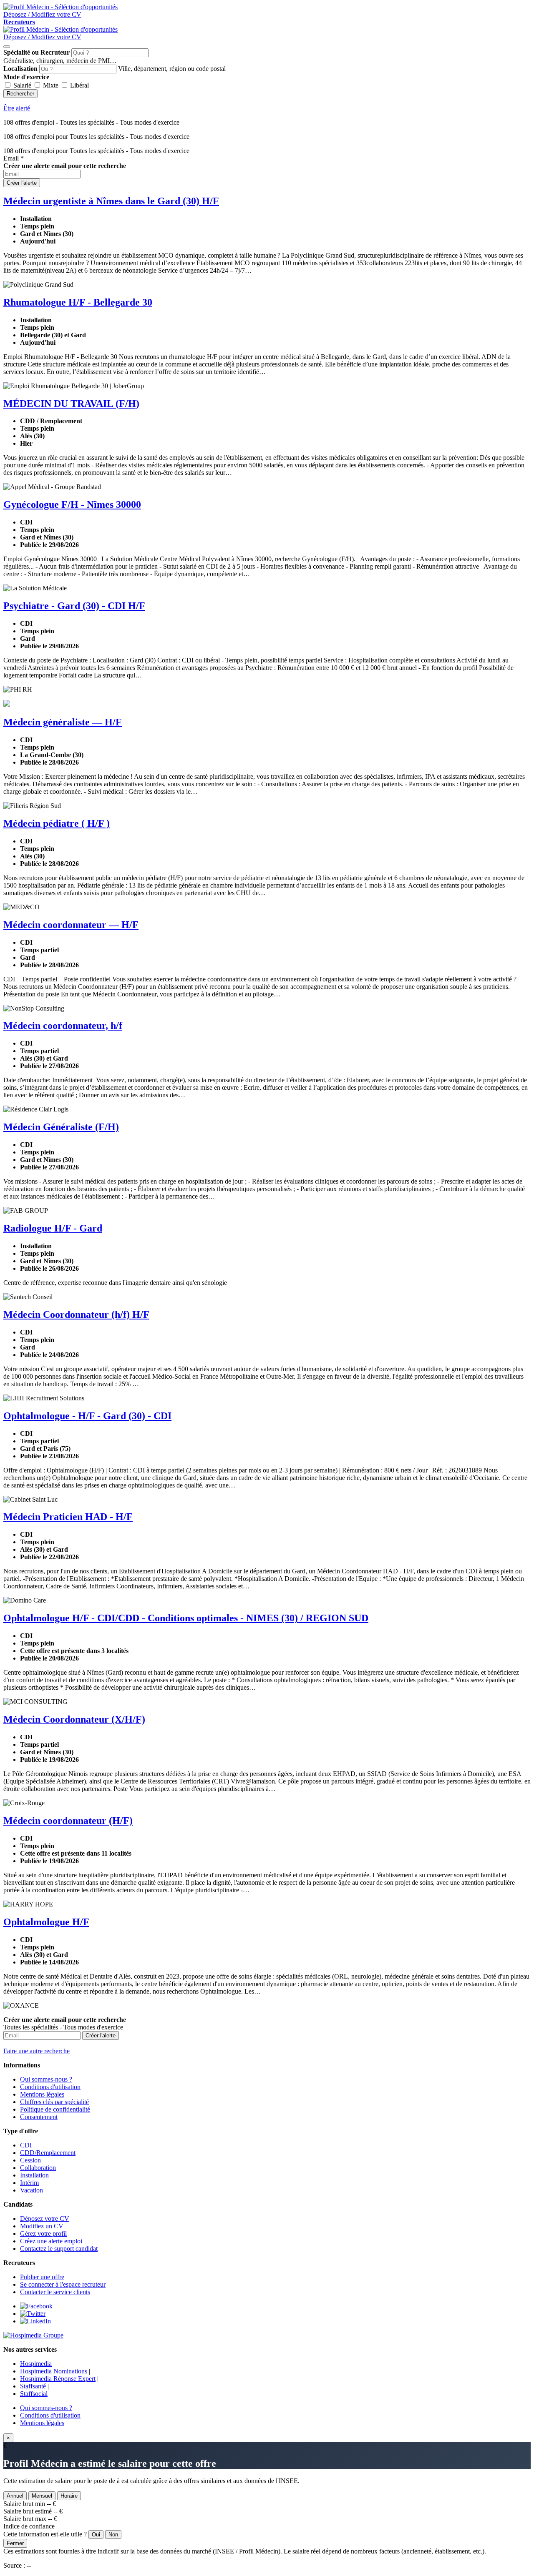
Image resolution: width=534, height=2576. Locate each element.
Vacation (31, 2190)
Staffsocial (34, 2394)
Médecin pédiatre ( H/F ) (57, 823)
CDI (26, 2145)
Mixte (51, 85)
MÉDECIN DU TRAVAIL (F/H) (71, 404)
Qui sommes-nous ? (46, 2079)
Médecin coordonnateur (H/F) (68, 1821)
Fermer (15, 2543)
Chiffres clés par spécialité (54, 2102)
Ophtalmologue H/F (46, 1922)
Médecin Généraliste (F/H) (61, 1127)
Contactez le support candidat (59, 2249)
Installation (34, 2175)
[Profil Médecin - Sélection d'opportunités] (60, 7)
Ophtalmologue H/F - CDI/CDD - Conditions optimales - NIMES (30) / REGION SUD (186, 1618)
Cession (30, 2160)
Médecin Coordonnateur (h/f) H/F (76, 1314)
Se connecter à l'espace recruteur (63, 2284)
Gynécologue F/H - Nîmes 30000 (72, 504)
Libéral (79, 85)
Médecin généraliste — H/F (63, 722)
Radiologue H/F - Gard (53, 1228)
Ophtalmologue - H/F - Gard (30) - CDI (87, 1416)
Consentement (39, 2117)
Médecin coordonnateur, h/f (63, 1026)
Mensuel (42, 2496)
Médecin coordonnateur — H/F (71, 925)
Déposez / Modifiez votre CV (42, 37)
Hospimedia (36, 2364)
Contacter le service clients (55, 2292)
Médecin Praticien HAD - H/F (68, 1517)
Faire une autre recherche (37, 2051)
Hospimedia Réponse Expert (58, 2379)
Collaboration (38, 2168)
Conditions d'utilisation (50, 2087)
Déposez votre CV (45, 2219)
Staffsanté (33, 2386)
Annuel (15, 2496)
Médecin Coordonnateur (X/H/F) (74, 1719)
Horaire (69, 2496)
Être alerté (17, 108)
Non (113, 2535)
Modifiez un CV (42, 2226)
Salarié (22, 85)
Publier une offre (42, 2277)
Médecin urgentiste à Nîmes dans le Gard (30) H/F (111, 201)
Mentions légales (42, 2094)
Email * (14, 158)
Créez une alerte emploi (51, 2241)
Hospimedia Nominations (54, 2371)
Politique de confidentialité (55, 2109)
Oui (96, 2535)
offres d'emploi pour (96, 151)
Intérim (29, 2183)
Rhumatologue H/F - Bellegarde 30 (78, 302)
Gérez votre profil (43, 2234)
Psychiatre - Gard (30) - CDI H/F (74, 606)
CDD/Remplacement (48, 2153)
